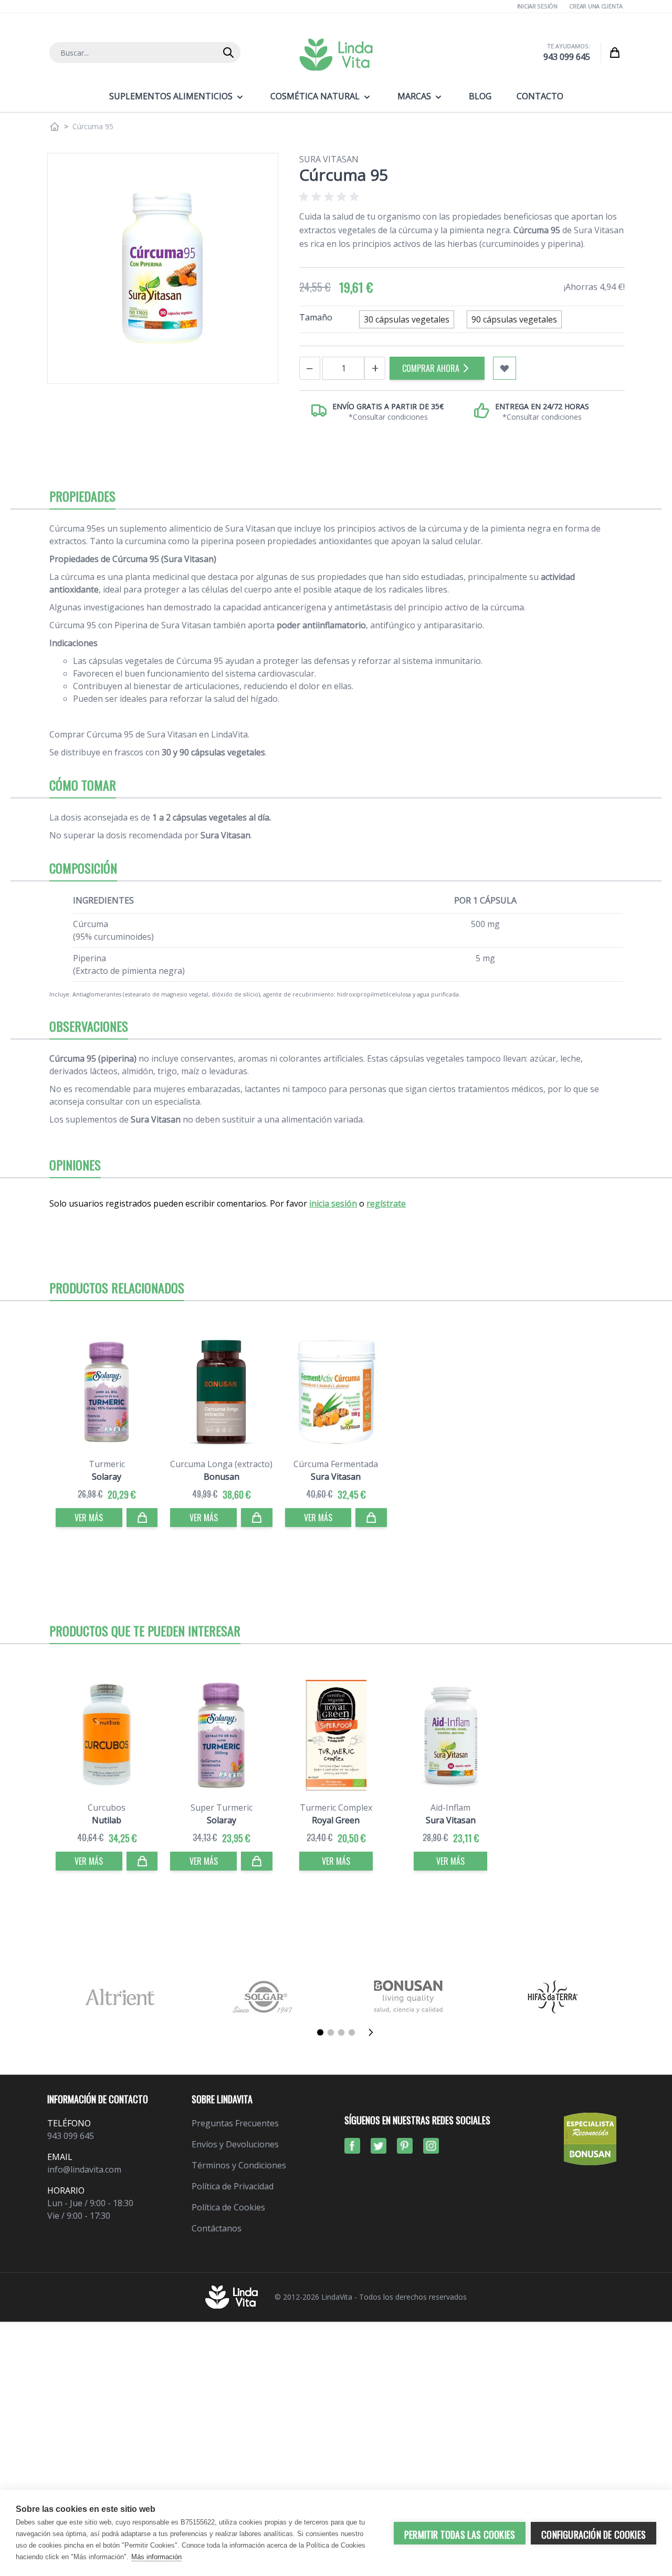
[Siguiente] (374, 2032)
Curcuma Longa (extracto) (221, 1464)
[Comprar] (142, 1518)
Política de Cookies (228, 2207)
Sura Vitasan (329, 159)
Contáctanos (217, 2228)
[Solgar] (264, 1997)
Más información (156, 2557)
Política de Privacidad (233, 2186)
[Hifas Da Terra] (553, 1997)
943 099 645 (567, 57)
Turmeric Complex (336, 1808)
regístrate (386, 1203)
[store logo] (336, 55)
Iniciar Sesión (537, 6)
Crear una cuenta (596, 6)
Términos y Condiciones (239, 2165)
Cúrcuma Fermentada (336, 1464)
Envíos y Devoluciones (235, 2144)
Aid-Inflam (450, 1808)
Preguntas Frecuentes (235, 2123)
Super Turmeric (222, 1808)
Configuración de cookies (594, 2535)
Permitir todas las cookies (460, 2535)
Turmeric (107, 1464)
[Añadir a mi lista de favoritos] (505, 368)
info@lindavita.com (84, 2169)
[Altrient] (119, 1997)
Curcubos (107, 1808)
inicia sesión (333, 1203)
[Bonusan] (408, 1997)
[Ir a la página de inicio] (55, 127)
